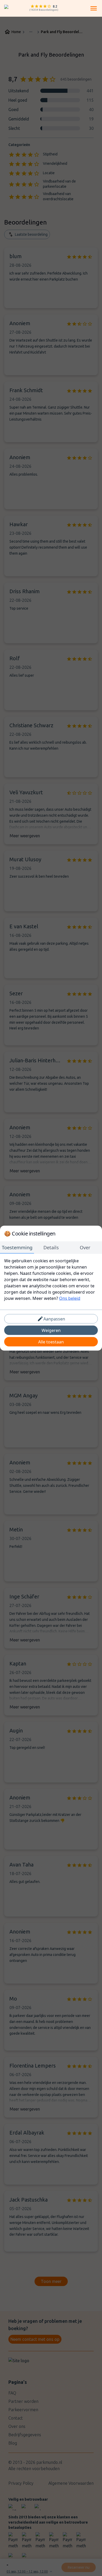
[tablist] (51, 1247)
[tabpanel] (51, 1279)
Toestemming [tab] (17, 1247)
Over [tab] (85, 1247)
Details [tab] (51, 1247)
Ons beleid (70, 1298)
